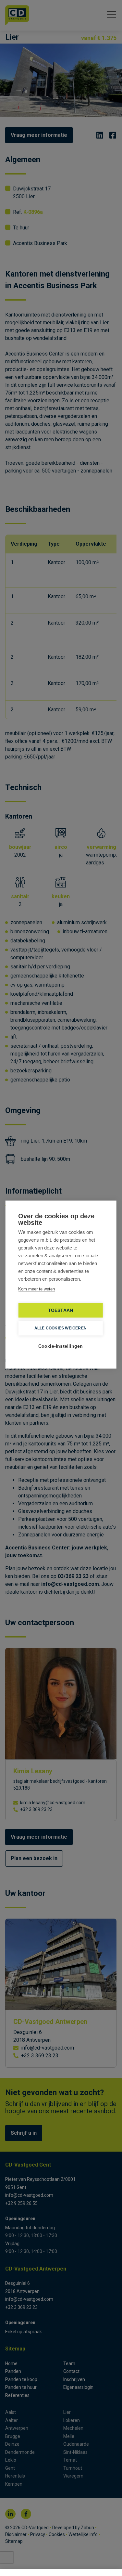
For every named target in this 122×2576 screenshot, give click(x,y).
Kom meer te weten (37, 1289)
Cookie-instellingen (61, 1346)
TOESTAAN (61, 1310)
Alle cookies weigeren (61, 1328)
